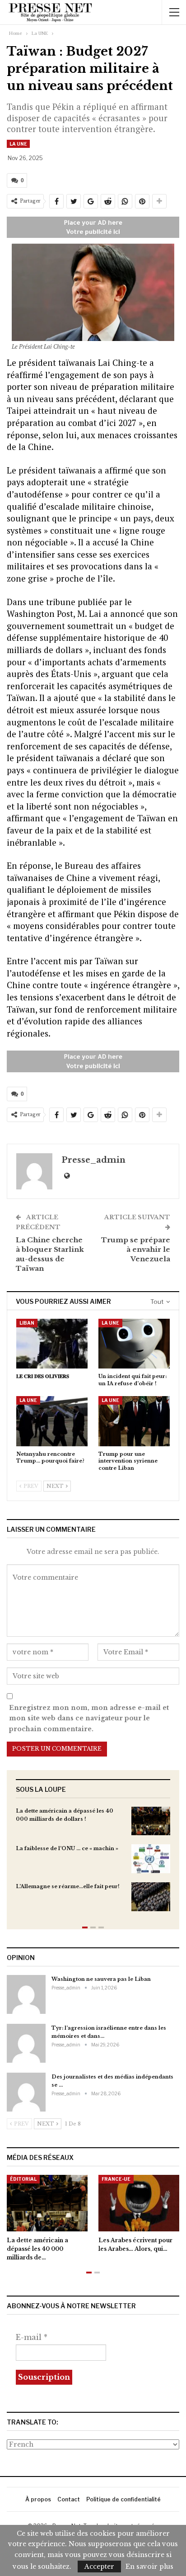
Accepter (99, 2567)
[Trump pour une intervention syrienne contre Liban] (134, 1421)
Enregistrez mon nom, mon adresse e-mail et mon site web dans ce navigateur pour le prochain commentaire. (89, 1719)
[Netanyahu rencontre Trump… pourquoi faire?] (52, 1421)
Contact (69, 2499)
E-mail (32, 2337)
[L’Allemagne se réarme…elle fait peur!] (151, 1897)
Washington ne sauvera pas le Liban (101, 1979)
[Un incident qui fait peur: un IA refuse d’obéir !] (134, 1344)
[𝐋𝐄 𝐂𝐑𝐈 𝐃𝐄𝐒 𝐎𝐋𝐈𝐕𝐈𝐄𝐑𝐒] (52, 1344)
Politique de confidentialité (123, 2499)
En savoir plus (149, 2567)
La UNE (18, 144)
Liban (27, 1323)
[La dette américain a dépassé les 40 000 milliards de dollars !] (151, 1821)
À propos (38, 2499)
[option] (93, 1863)
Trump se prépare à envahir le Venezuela (136, 1249)
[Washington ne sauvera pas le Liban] (26, 1994)
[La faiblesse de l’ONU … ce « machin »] (151, 1859)
